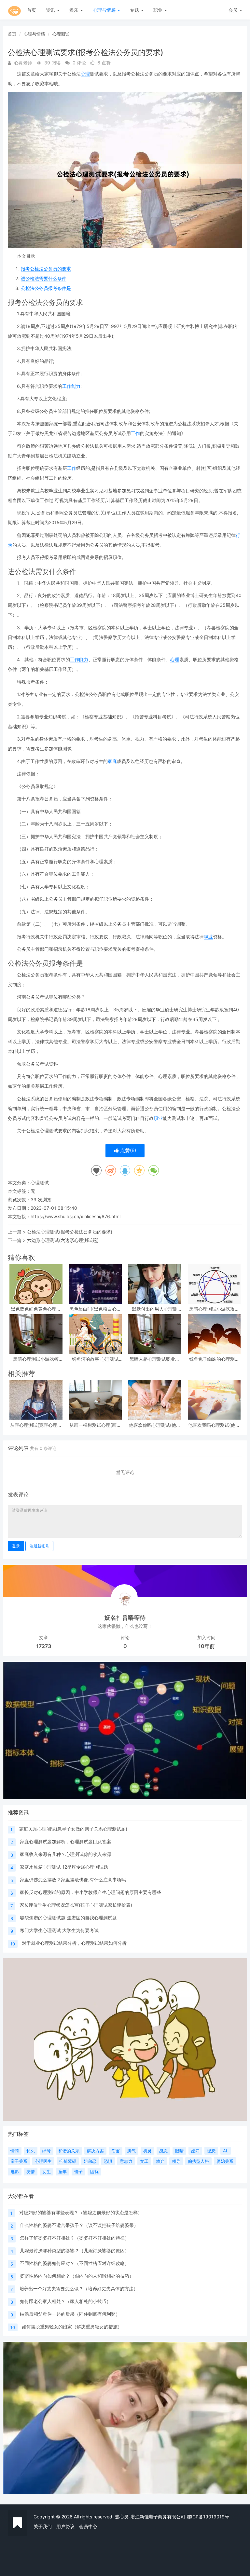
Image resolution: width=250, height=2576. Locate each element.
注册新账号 (39, 1546)
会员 (233, 10)
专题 (135, 10)
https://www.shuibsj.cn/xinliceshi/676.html (76, 1216)
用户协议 (65, 2526)
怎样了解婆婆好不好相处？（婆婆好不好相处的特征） (75, 2238)
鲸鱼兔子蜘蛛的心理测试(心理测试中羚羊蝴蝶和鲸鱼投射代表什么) (214, 1359)
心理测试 (61, 34)
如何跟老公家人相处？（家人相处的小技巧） (65, 2301)
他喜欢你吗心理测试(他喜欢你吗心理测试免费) (155, 1425)
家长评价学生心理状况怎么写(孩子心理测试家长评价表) (76, 1905)
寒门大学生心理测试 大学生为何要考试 (59, 1930)
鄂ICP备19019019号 (208, 2517)
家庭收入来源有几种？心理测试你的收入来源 (65, 1854)
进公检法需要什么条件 (44, 278)
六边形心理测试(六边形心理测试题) (63, 1240)
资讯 (51, 10)
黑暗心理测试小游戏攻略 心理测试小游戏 (214, 1309)
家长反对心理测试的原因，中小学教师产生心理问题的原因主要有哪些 (90, 1892)
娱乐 (75, 10)
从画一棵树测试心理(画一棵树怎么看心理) (95, 1425)
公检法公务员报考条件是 (46, 288)
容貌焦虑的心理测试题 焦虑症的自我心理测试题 (68, 1918)
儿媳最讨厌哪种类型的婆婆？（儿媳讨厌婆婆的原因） (75, 2250)
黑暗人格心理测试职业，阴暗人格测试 (155, 1359)
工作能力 (71, 386)
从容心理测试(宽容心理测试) (36, 1425)
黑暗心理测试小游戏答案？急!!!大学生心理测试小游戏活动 (36, 1359)
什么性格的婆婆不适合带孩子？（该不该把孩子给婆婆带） (79, 2225)
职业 (159, 10)
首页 (32, 10)
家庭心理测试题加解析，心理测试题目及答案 (65, 1841)
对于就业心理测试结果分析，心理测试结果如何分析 (74, 1943)
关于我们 (43, 2526)
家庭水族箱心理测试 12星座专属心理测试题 (64, 1867)
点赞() (127, 1150)
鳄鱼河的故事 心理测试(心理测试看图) (95, 1359)
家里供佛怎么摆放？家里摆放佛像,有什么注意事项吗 (73, 1880)
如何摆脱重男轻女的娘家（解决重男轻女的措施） (72, 2327)
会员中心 (88, 2526)
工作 (135, 433)
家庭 (112, 761)
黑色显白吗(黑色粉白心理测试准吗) (95, 1309)
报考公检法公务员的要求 (46, 269)
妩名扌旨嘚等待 (125, 1618)
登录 (16, 1546)
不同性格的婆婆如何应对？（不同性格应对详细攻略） (75, 2263)
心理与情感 (105, 10)
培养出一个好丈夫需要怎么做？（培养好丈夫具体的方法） (79, 2289)
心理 (85, 74)
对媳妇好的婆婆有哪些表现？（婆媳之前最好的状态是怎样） (81, 2212)
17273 (44, 1646)
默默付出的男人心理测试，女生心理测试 (155, 1309)
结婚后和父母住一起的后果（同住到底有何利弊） (70, 2314)
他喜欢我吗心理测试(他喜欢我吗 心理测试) (214, 1425)
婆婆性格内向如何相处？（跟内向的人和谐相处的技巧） (77, 2276)
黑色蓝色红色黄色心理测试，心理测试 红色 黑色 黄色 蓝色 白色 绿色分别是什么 (36, 1309)
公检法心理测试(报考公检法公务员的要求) (70, 1232)
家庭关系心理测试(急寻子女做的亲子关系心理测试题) (73, 1829)
